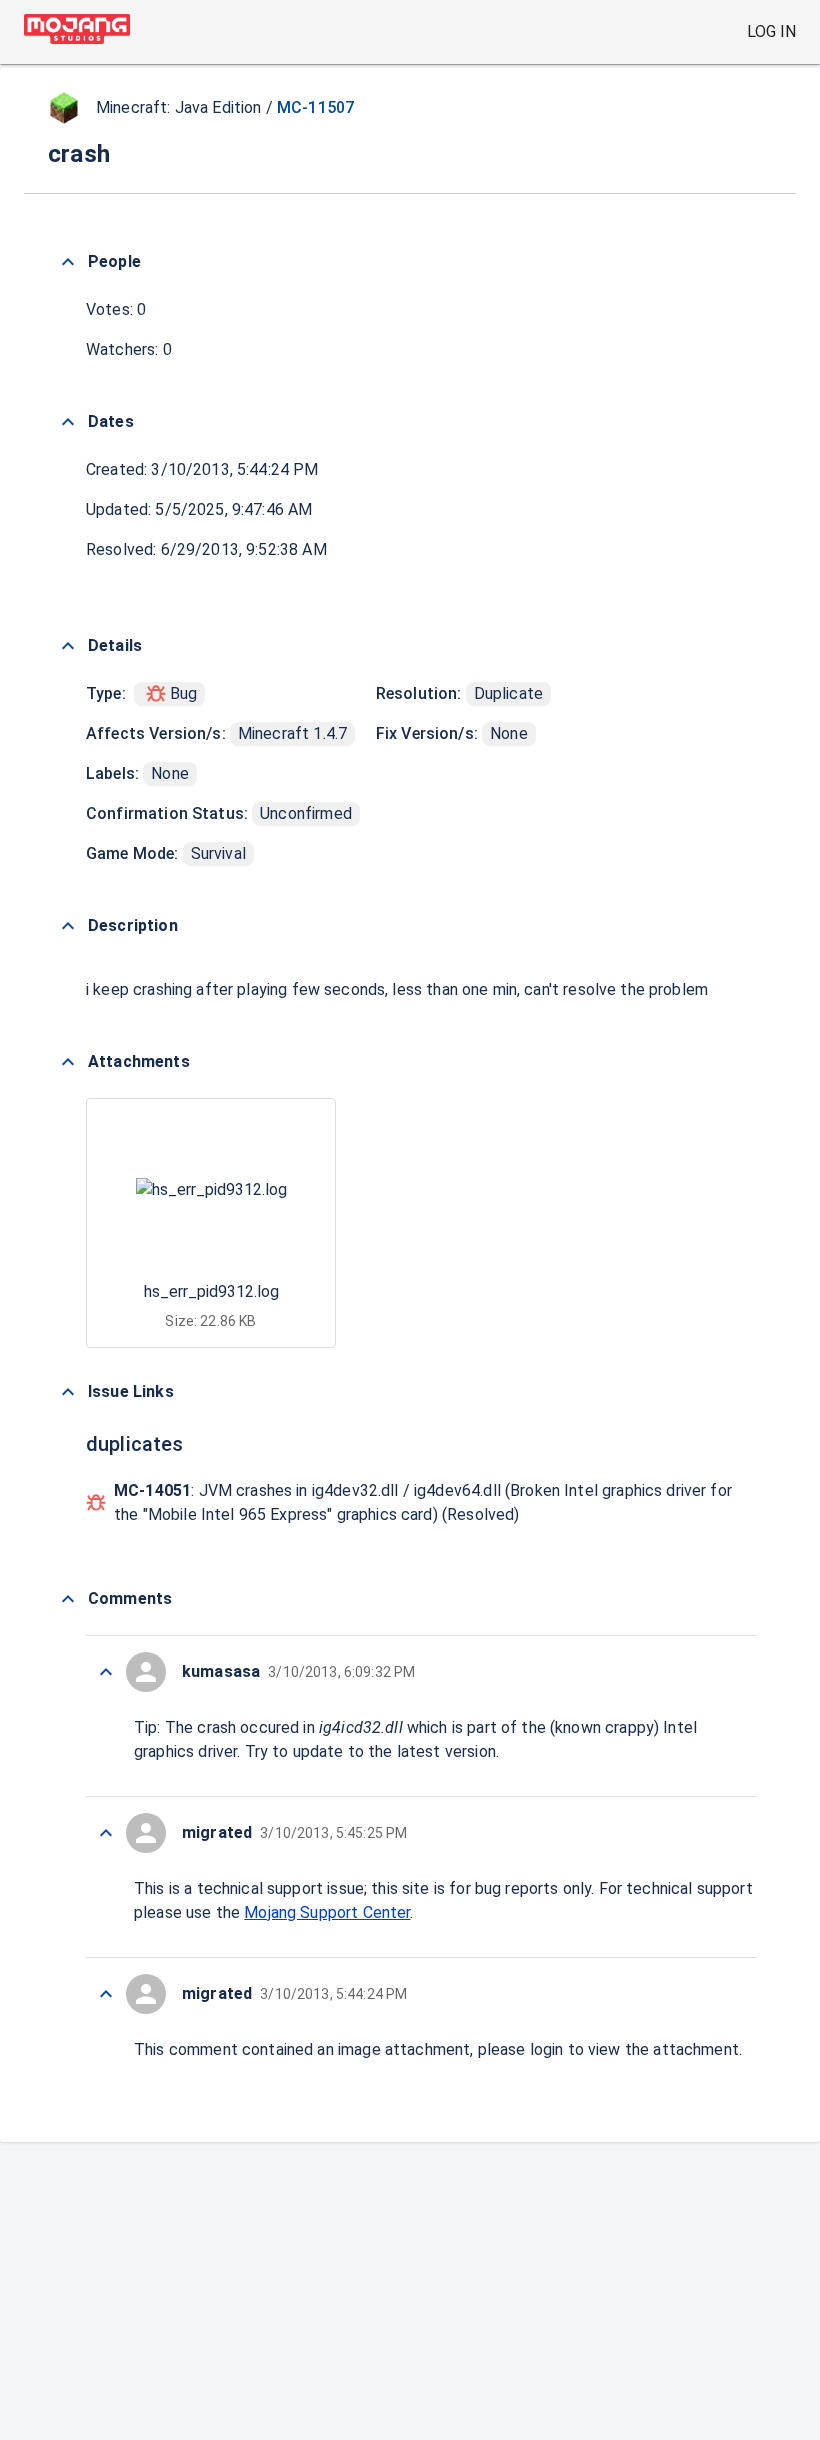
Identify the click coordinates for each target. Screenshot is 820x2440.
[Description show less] (68, 926)
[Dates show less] (68, 422)
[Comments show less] (68, 1599)
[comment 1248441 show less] (106, 1994)
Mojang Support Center (327, 1912)
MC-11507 (315, 107)
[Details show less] (68, 646)
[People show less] (68, 262)
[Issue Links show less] (68, 1392)
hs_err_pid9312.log (211, 1291)
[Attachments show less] (68, 1062)
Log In (771, 31)
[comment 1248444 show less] (106, 1672)
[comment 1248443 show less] (106, 1833)
